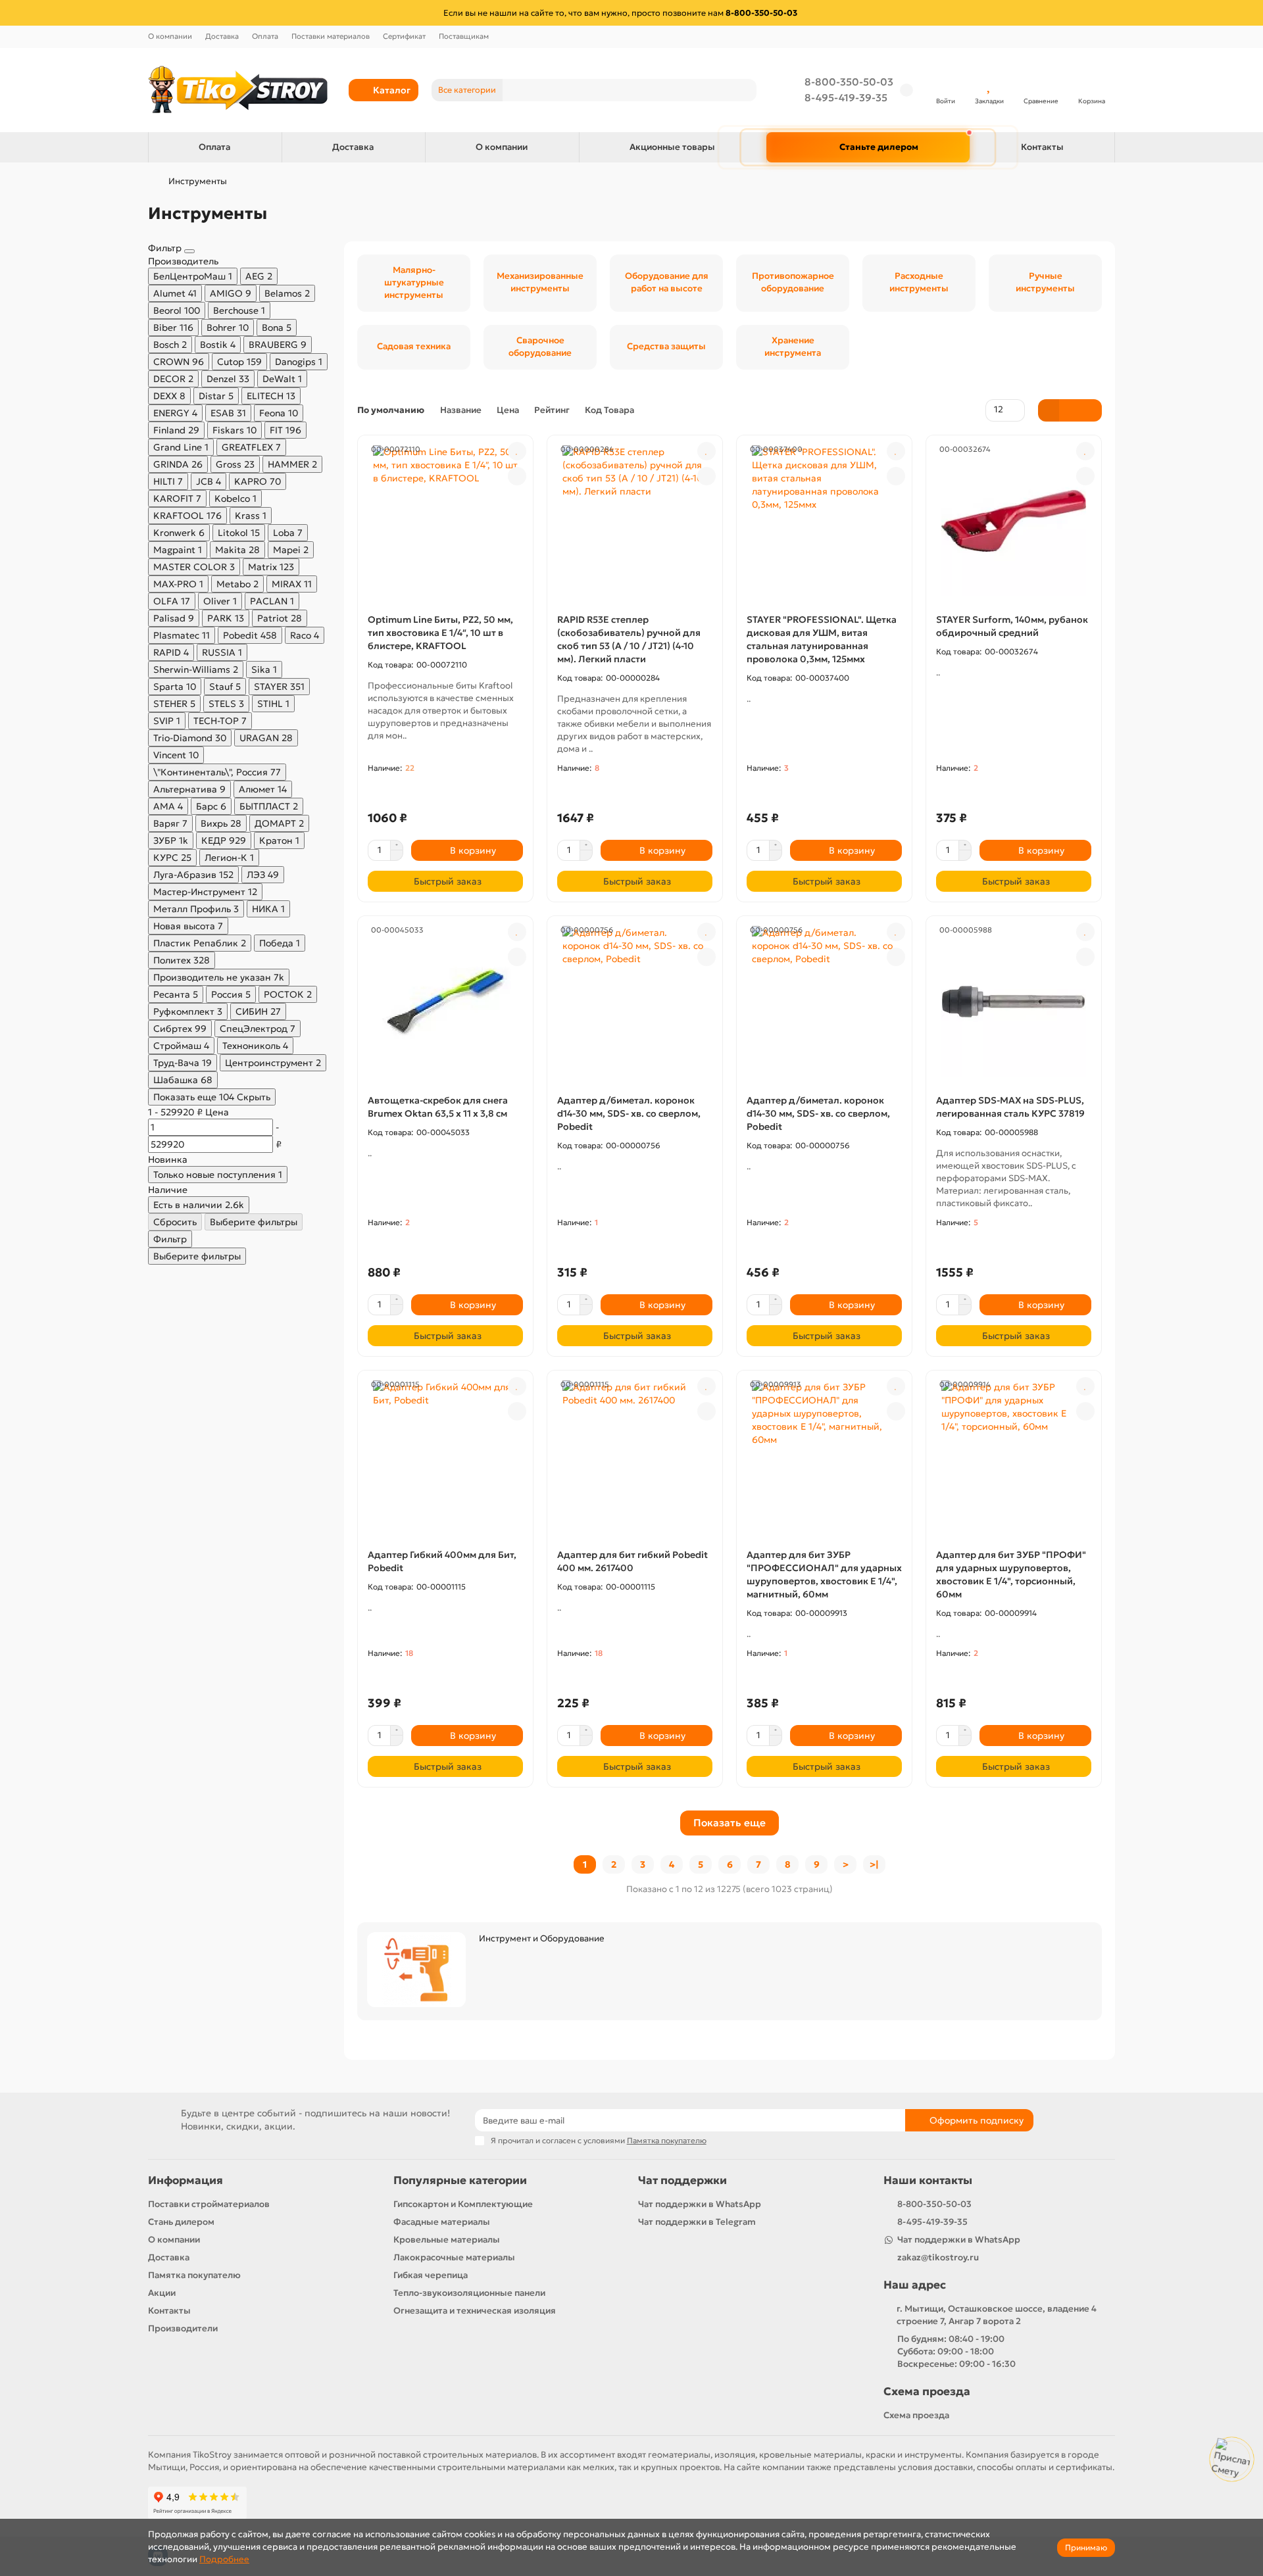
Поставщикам (464, 36)
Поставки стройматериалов (209, 2204)
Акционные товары (672, 147)
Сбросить (175, 1222)
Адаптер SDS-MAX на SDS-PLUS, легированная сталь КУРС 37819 (1010, 1107)
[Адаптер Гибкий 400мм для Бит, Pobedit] (445, 1456)
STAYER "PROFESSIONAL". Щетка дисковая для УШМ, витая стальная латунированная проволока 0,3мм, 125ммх (822, 639)
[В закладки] (517, 451)
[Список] (1070, 410)
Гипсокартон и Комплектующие (463, 2204)
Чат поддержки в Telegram (697, 2222)
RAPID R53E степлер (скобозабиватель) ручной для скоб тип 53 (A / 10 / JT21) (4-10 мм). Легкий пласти (629, 639)
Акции (162, 2293)
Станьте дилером (879, 147)
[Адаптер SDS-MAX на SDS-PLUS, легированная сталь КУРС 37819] (1014, 1002)
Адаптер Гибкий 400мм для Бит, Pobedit (442, 1561)
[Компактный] (1091, 410)
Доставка (222, 36)
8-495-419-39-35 (846, 98)
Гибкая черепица (431, 2275)
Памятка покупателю (194, 2275)
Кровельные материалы (447, 2240)
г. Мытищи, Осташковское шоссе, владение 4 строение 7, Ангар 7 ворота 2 (997, 2315)
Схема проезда (927, 2392)
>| (874, 1864)
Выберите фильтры (254, 1222)
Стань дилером (181, 2222)
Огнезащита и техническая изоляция (475, 2311)
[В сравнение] (517, 476)
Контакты (1042, 147)
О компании (170, 36)
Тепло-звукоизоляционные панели (469, 2293)
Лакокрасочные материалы (454, 2257)
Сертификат (404, 36)
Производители (183, 2328)
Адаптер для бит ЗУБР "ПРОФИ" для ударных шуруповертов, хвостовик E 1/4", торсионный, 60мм (1011, 1574)
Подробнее (224, 2559)
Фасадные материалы (442, 2222)
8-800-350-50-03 (849, 82)
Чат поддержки (682, 2180)
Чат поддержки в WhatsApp (700, 2204)
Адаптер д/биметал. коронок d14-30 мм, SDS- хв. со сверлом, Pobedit (629, 1113)
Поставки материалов (331, 36)
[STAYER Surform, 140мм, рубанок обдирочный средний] (1014, 521)
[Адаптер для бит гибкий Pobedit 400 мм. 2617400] (635, 1456)
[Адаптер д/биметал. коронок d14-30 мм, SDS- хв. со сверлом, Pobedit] (635, 1002)
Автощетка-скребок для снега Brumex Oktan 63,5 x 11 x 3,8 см (438, 1107)
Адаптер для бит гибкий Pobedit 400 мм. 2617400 (632, 1561)
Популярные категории (460, 2180)
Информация (186, 2180)
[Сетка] (1049, 410)
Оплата (265, 36)
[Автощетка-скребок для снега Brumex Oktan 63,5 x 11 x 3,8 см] (445, 1002)
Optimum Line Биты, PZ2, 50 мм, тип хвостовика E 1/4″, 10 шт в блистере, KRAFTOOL (440, 633)
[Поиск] (743, 90)
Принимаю (1086, 2547)
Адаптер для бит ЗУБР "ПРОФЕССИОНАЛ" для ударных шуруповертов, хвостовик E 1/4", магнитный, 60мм (824, 1574)
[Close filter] (189, 251)
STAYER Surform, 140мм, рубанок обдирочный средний (1012, 626)
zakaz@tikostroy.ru (938, 2257)
